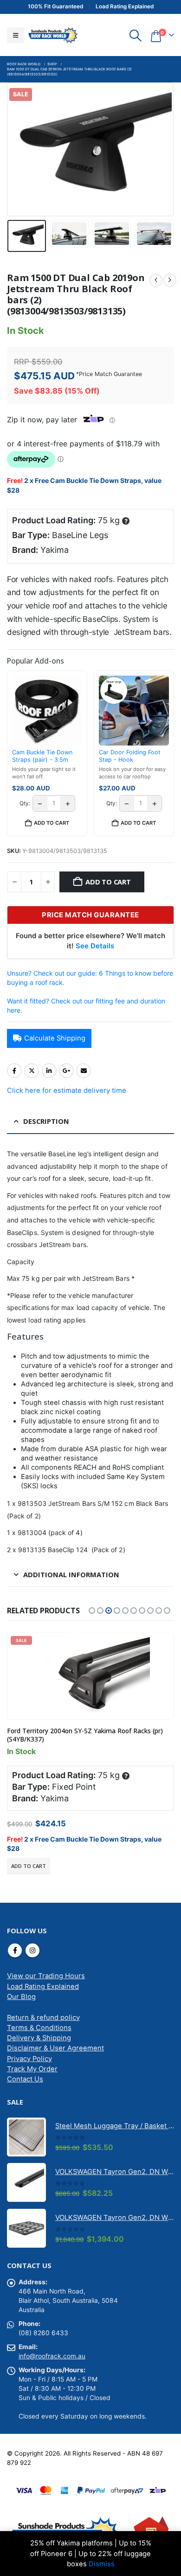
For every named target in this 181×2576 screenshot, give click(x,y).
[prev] (156, 280)
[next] (170, 280)
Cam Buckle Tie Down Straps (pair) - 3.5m (42, 756)
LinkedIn (49, 1071)
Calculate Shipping (55, 1038)
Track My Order (32, 2069)
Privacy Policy (29, 2059)
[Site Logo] (53, 35)
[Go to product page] (26, 2137)
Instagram (32, 1950)
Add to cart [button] (52, 823)
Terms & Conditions (39, 2028)
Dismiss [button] (102, 2564)
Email (84, 1071)
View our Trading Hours (46, 1976)
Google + (66, 1071)
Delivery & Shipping (39, 2038)
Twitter (32, 1071)
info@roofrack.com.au (52, 2356)
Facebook (14, 1071)
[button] (16, 35)
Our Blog (21, 1997)
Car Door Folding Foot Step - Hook (130, 756)
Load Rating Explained (43, 1987)
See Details (95, 946)
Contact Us (25, 2079)
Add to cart (108, 882)
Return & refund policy (43, 2018)
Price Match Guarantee (110, 374)
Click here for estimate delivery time (67, 1091)
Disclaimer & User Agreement (55, 2048)
